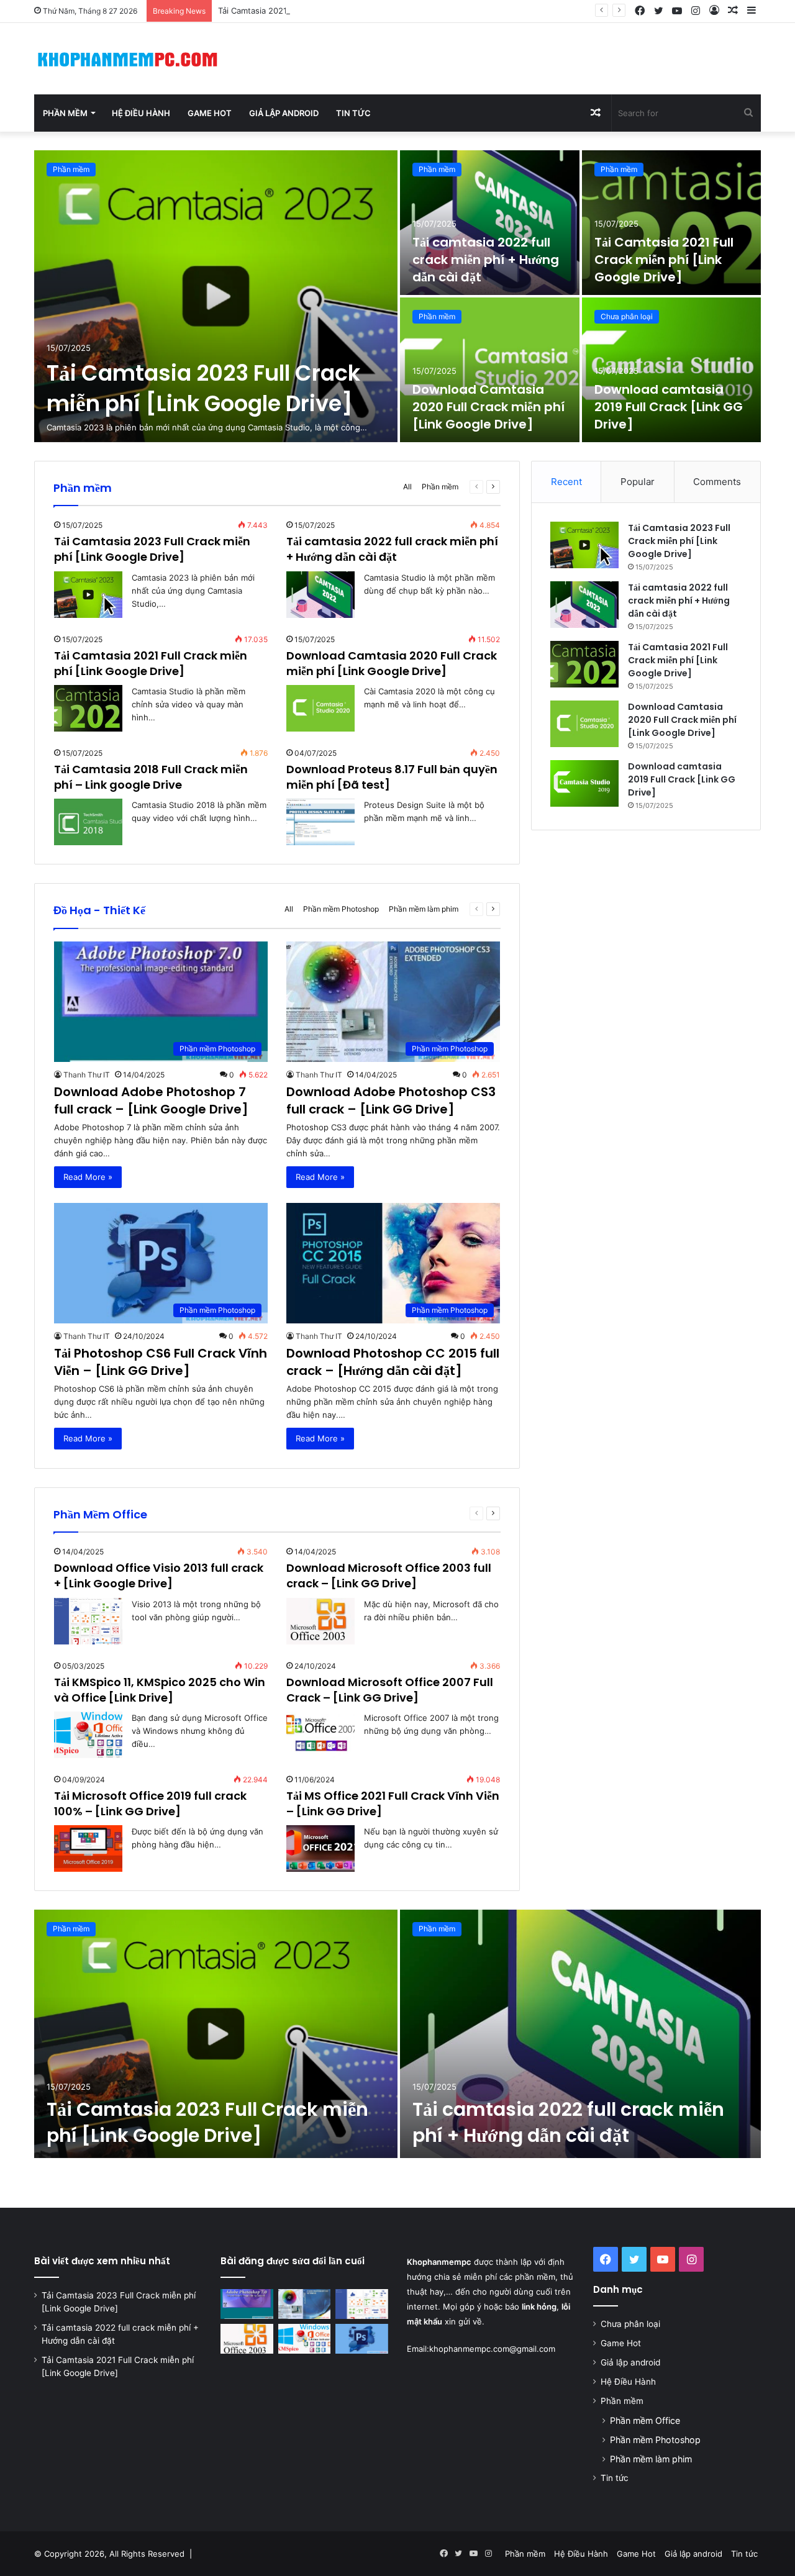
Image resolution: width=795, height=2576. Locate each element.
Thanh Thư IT (87, 1075)
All (407, 487)
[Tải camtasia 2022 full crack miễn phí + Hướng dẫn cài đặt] (490, 223)
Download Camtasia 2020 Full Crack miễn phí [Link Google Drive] (488, 407)
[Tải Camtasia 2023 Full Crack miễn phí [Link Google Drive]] (216, 296)
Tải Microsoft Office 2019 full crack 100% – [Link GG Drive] (150, 1803)
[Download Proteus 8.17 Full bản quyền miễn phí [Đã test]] (320, 822)
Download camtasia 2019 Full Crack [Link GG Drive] (669, 407)
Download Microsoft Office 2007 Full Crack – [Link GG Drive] (390, 1690)
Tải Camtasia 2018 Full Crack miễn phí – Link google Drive (151, 777)
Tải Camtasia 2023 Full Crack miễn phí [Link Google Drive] (203, 388)
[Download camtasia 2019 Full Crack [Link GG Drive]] (672, 370)
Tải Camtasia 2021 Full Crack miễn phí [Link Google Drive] (329, 11)
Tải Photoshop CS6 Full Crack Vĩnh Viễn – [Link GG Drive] (161, 1362)
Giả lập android (284, 113)
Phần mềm (65, 113)
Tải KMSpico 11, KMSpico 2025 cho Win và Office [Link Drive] (160, 1690)
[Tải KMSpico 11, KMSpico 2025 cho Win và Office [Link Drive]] (88, 1735)
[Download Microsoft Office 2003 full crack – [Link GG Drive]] (320, 1621)
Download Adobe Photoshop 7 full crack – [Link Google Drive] (151, 1100)
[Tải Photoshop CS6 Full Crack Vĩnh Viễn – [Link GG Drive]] (362, 2339)
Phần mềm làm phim (424, 909)
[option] (397, 296)
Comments (717, 482)
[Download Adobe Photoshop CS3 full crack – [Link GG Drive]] (305, 2304)
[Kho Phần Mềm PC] (127, 59)
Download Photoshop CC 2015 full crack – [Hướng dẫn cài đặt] (393, 1362)
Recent (566, 482)
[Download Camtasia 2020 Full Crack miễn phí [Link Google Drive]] (490, 370)
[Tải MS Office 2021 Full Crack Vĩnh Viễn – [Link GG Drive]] (320, 1848)
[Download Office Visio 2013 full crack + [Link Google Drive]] (362, 2304)
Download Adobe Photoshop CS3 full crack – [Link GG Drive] (391, 1100)
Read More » (88, 1177)
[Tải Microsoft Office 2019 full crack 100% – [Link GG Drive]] (88, 1848)
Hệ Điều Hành (141, 113)
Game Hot (210, 113)
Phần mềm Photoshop (341, 909)
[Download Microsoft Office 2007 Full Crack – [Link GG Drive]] (320, 1735)
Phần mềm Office (645, 2420)
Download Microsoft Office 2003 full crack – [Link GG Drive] (389, 1576)
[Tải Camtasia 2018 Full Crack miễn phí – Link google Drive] (88, 822)
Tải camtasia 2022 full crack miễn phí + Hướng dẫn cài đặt (486, 260)
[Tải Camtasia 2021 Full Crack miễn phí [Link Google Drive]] (672, 223)
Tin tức (353, 113)
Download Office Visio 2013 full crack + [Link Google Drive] (159, 1576)
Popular (638, 482)
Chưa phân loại (627, 316)
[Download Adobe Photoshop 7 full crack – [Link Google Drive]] (247, 2304)
